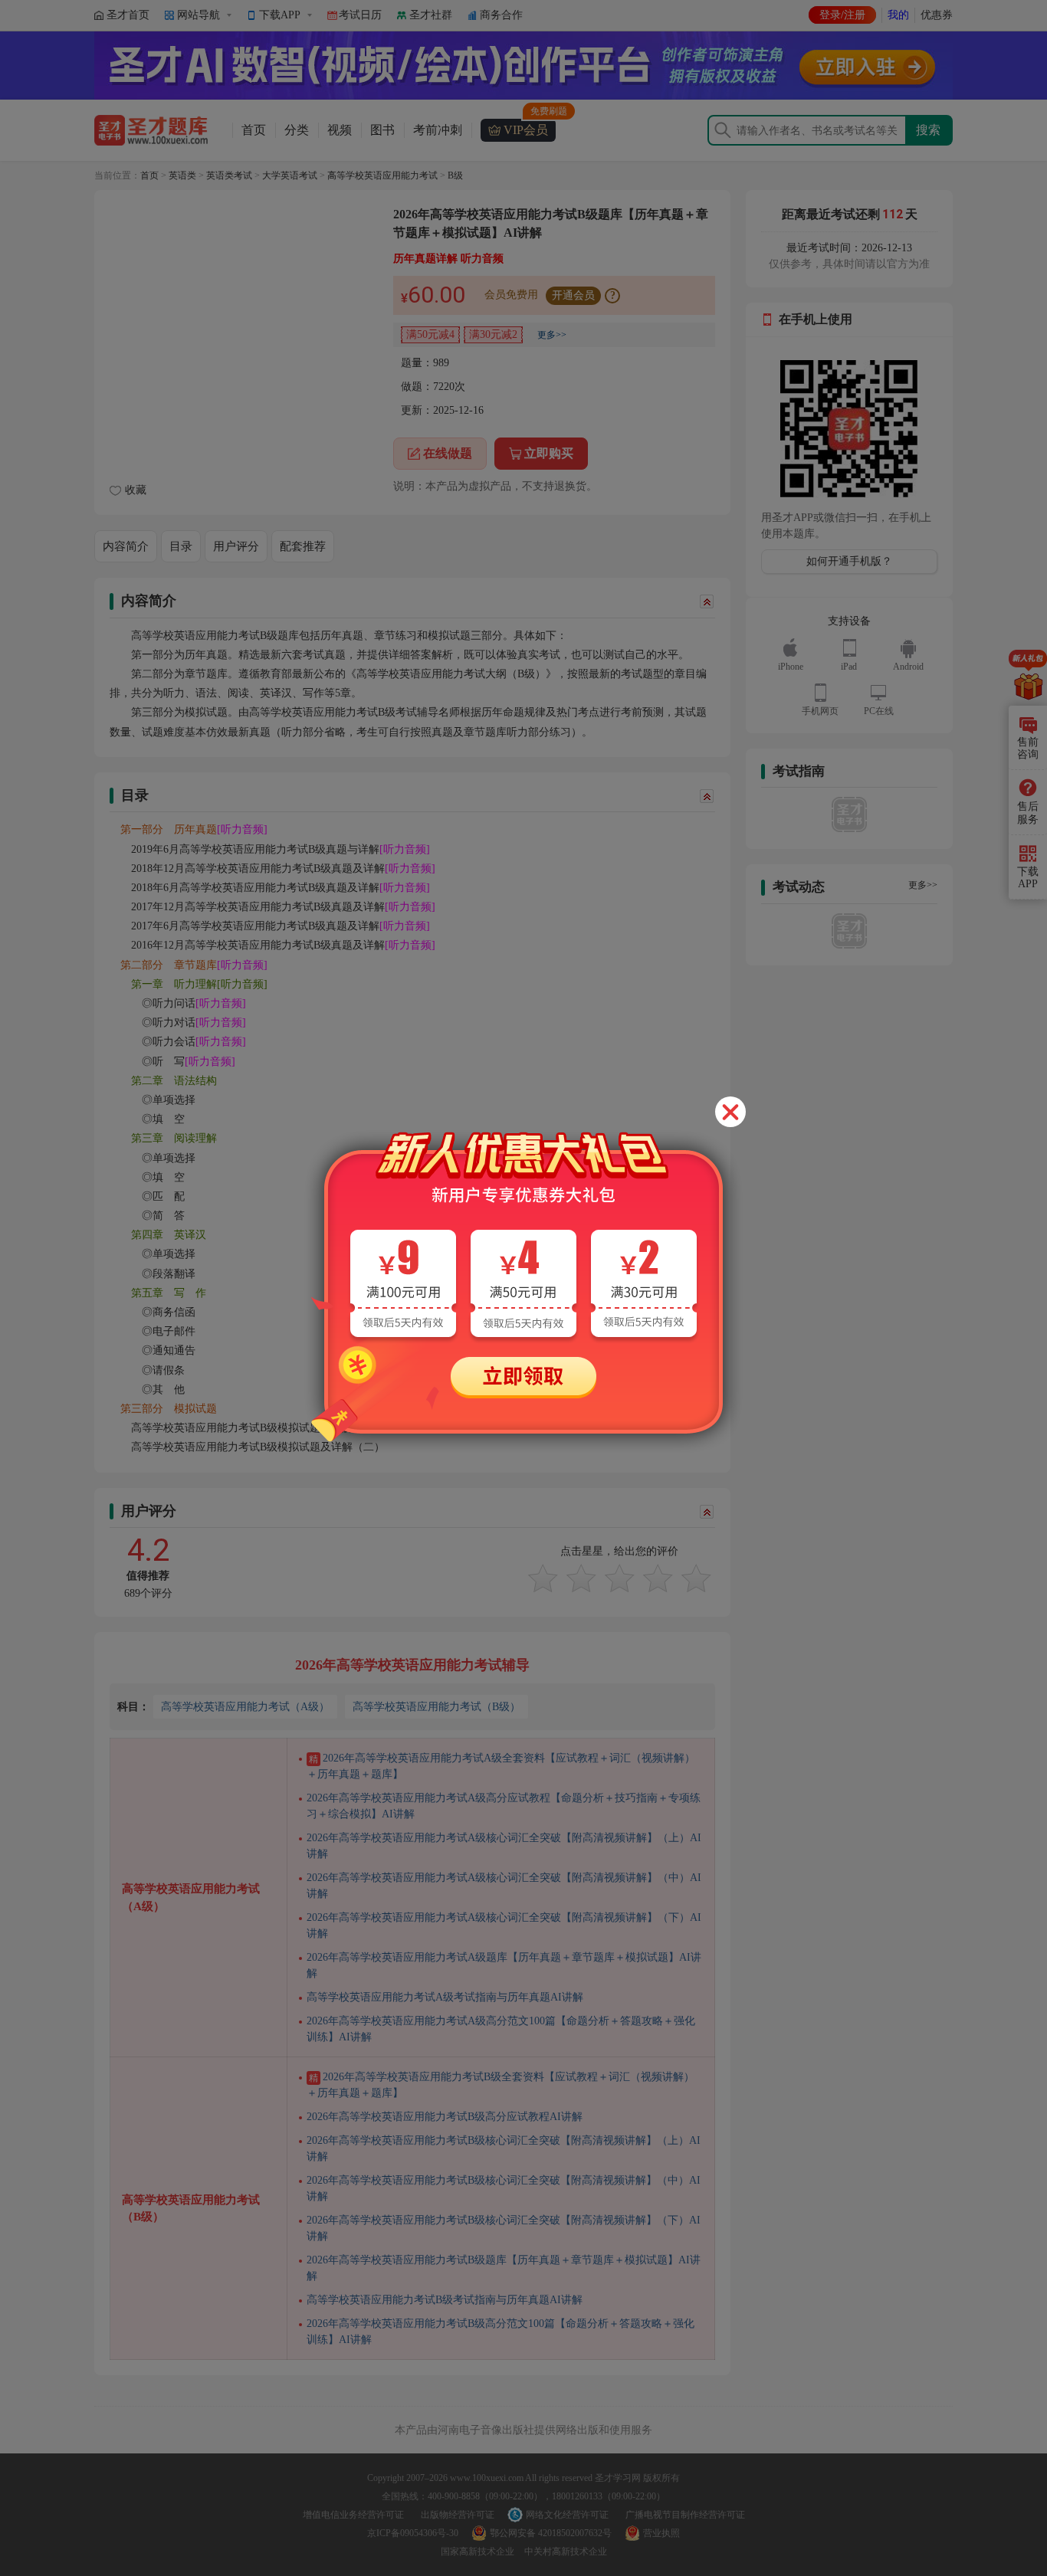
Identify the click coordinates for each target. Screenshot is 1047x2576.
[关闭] (730, 1112)
